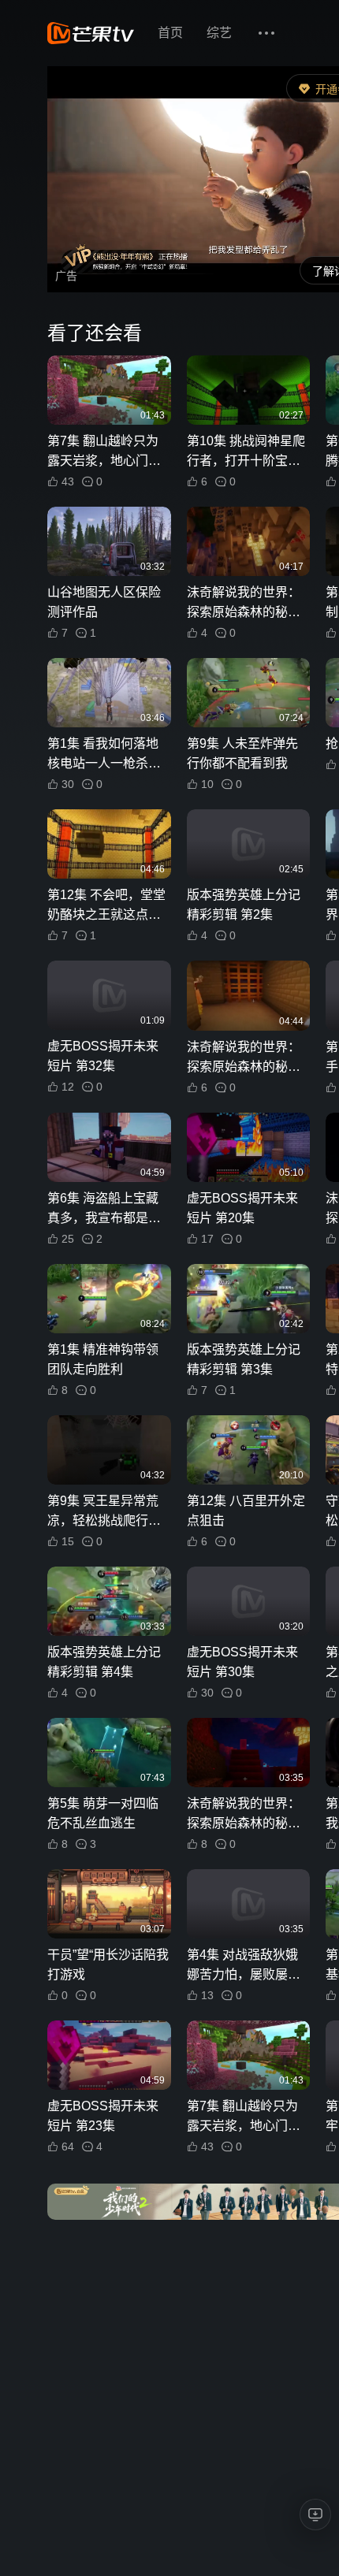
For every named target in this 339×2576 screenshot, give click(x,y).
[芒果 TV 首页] (91, 33)
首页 (170, 33)
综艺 (219, 33)
